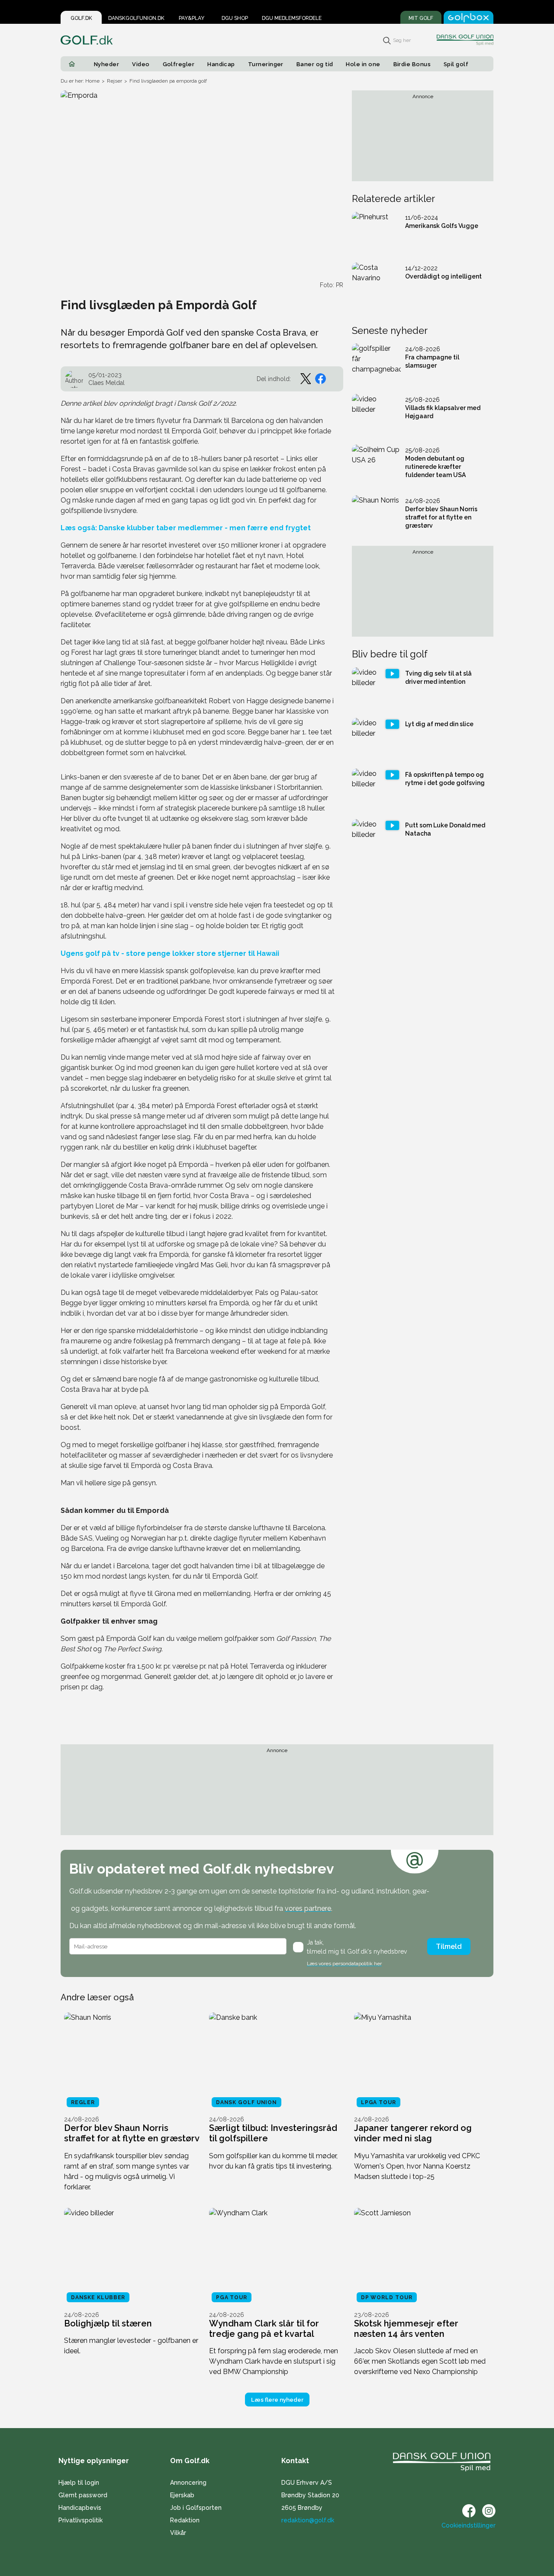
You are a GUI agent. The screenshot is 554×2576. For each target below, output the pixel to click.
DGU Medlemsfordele (292, 18)
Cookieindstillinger (469, 2525)
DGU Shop (235, 18)
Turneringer (266, 64)
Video (141, 64)
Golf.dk (81, 18)
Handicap (221, 64)
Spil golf (456, 64)
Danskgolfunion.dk (136, 18)
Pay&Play (192, 18)
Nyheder (106, 64)
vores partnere (308, 1908)
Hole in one (363, 64)
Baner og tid (315, 64)
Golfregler (179, 64)
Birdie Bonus (412, 64)
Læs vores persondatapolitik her (344, 1964)
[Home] (72, 64)
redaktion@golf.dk (308, 2520)
